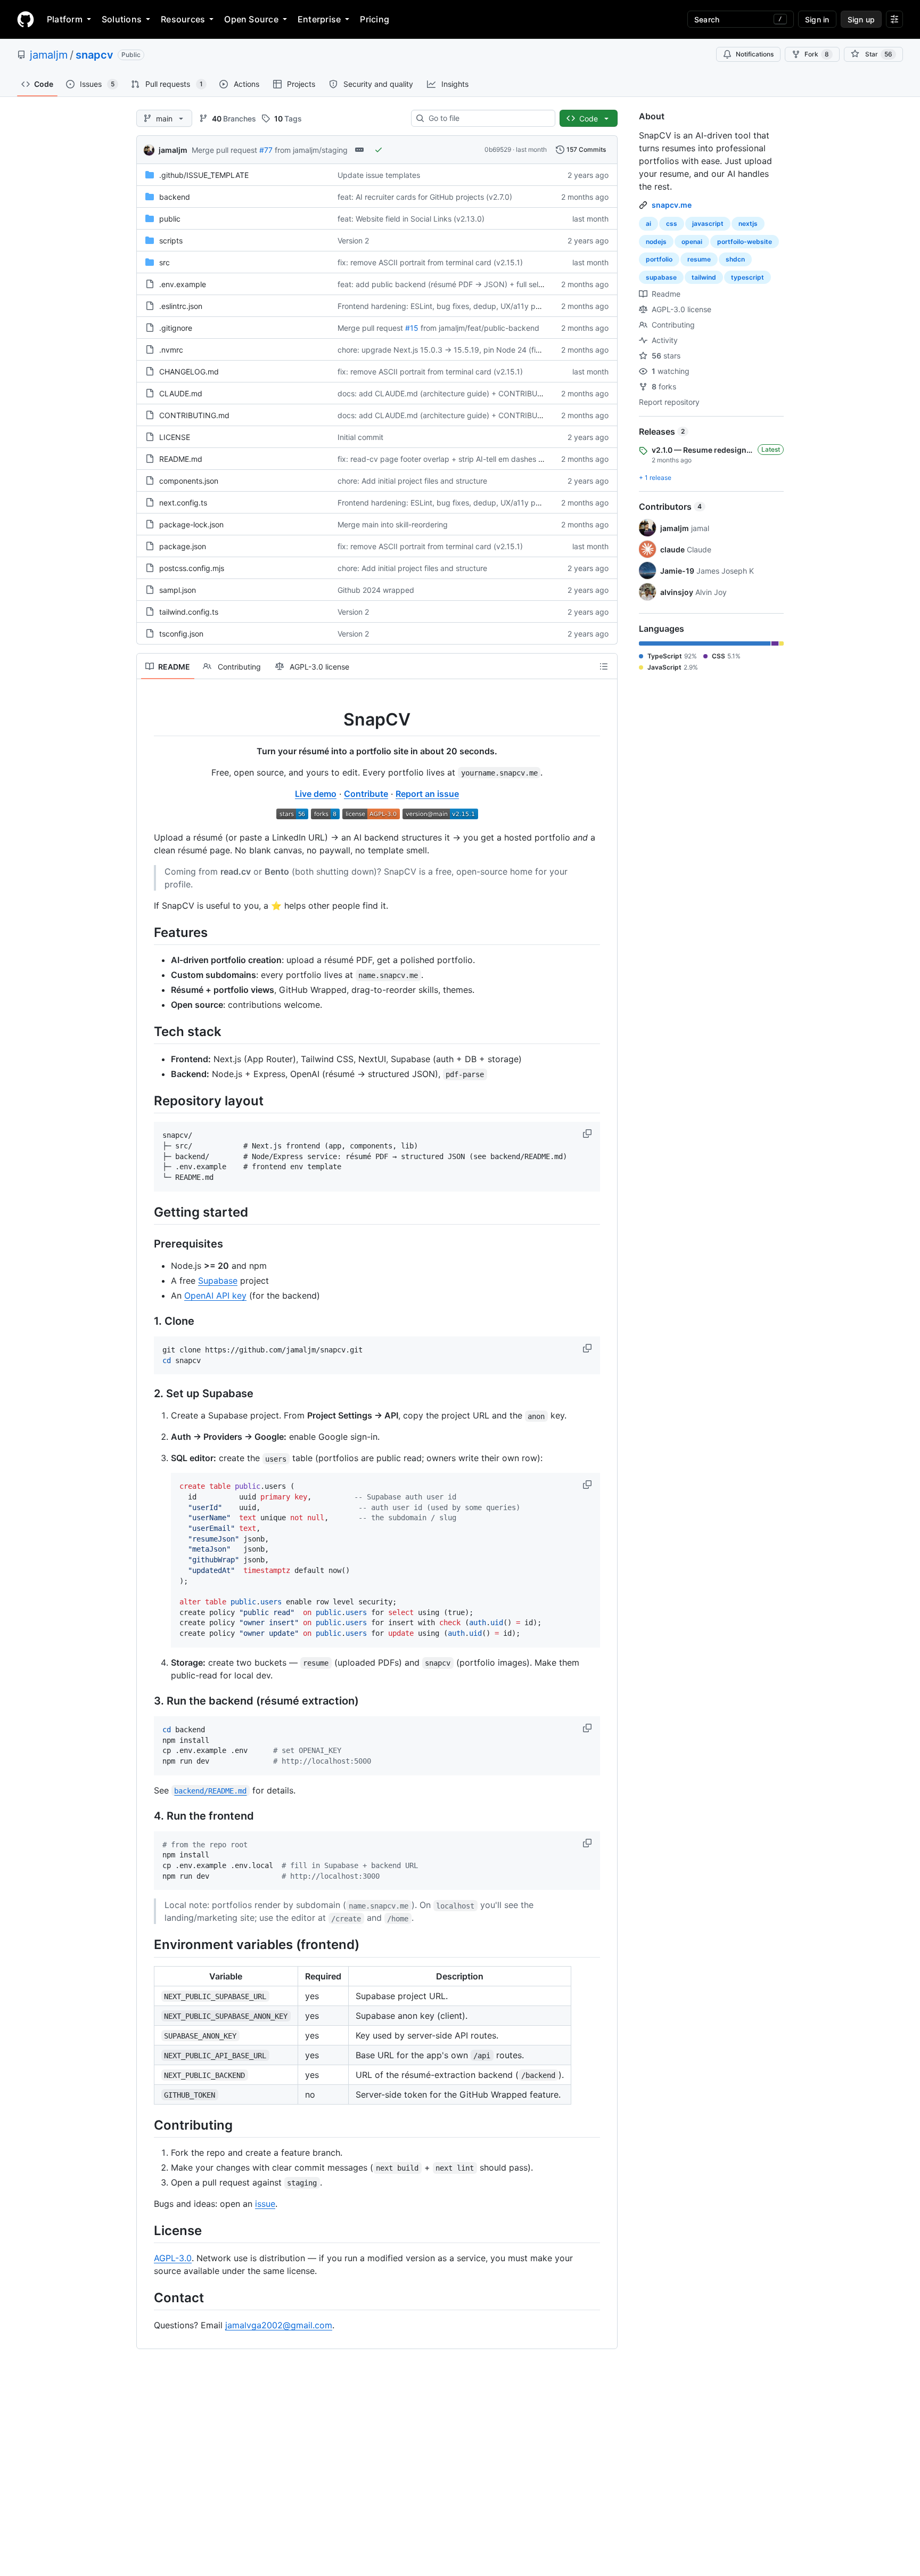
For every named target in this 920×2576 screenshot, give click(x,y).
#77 (266, 150)
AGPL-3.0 (173, 2258)
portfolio (659, 259)
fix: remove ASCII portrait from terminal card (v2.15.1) (430, 262)
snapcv (95, 55)
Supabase (218, 1281)
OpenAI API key (215, 1295)
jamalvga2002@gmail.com (279, 2325)
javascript (708, 223)
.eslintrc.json (181, 306)
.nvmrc (171, 350)
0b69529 (498, 149)
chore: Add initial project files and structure (412, 481)
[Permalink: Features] (146, 932)
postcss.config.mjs (192, 568)
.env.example (183, 284)
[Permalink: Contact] (146, 2297)
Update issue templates (379, 175)
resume (699, 259)
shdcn (735, 259)
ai (648, 223)
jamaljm (49, 55)
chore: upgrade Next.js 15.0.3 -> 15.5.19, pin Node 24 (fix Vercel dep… (462, 350)
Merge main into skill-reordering (393, 524)
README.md (181, 459)
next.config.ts (183, 503)
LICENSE (175, 437)
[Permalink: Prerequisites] (146, 1244)
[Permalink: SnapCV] (146, 720)
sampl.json (178, 590)
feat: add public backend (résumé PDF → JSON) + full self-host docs (458, 284)
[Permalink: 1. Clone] (146, 1321)
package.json (183, 546)
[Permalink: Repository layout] (146, 1100)
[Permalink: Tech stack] (146, 1031)
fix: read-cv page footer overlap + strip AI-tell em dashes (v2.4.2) (451, 459)
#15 (412, 328)
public (170, 219)
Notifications (755, 54)
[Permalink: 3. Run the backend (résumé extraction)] (146, 1701)
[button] (588, 1134)
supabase (661, 277)
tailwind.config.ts (189, 612)
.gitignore (176, 328)
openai (692, 242)
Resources (183, 19)
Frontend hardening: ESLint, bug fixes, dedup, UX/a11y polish (444, 306)
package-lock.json (191, 524)
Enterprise (319, 19)
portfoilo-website (745, 242)
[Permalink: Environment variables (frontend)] (146, 1945)
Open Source (251, 19)
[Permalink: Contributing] (146, 2125)
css (672, 223)
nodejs (656, 242)
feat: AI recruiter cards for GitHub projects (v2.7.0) (425, 197)
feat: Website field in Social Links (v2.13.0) (411, 219)
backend (175, 197)
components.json (189, 481)
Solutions (122, 19)
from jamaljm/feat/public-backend (480, 328)
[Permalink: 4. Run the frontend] (146, 1816)
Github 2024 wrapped (376, 590)
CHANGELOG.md (189, 372)
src (165, 262)
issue (265, 2204)
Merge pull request (224, 150)
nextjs (748, 223)
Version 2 (353, 241)
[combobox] (487, 118)
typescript (747, 277)
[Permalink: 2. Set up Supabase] (146, 1394)
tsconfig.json (181, 634)
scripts (171, 241)
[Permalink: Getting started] (146, 1212)
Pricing (375, 19)
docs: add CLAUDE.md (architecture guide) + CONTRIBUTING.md (453, 393)
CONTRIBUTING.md (194, 415)
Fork (817, 54)
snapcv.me (672, 205)
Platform (65, 19)
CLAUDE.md (181, 393)
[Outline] (604, 666)
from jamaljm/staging (311, 150)
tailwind (704, 277)
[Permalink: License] (146, 2230)
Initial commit (360, 437)
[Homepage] (26, 19)
